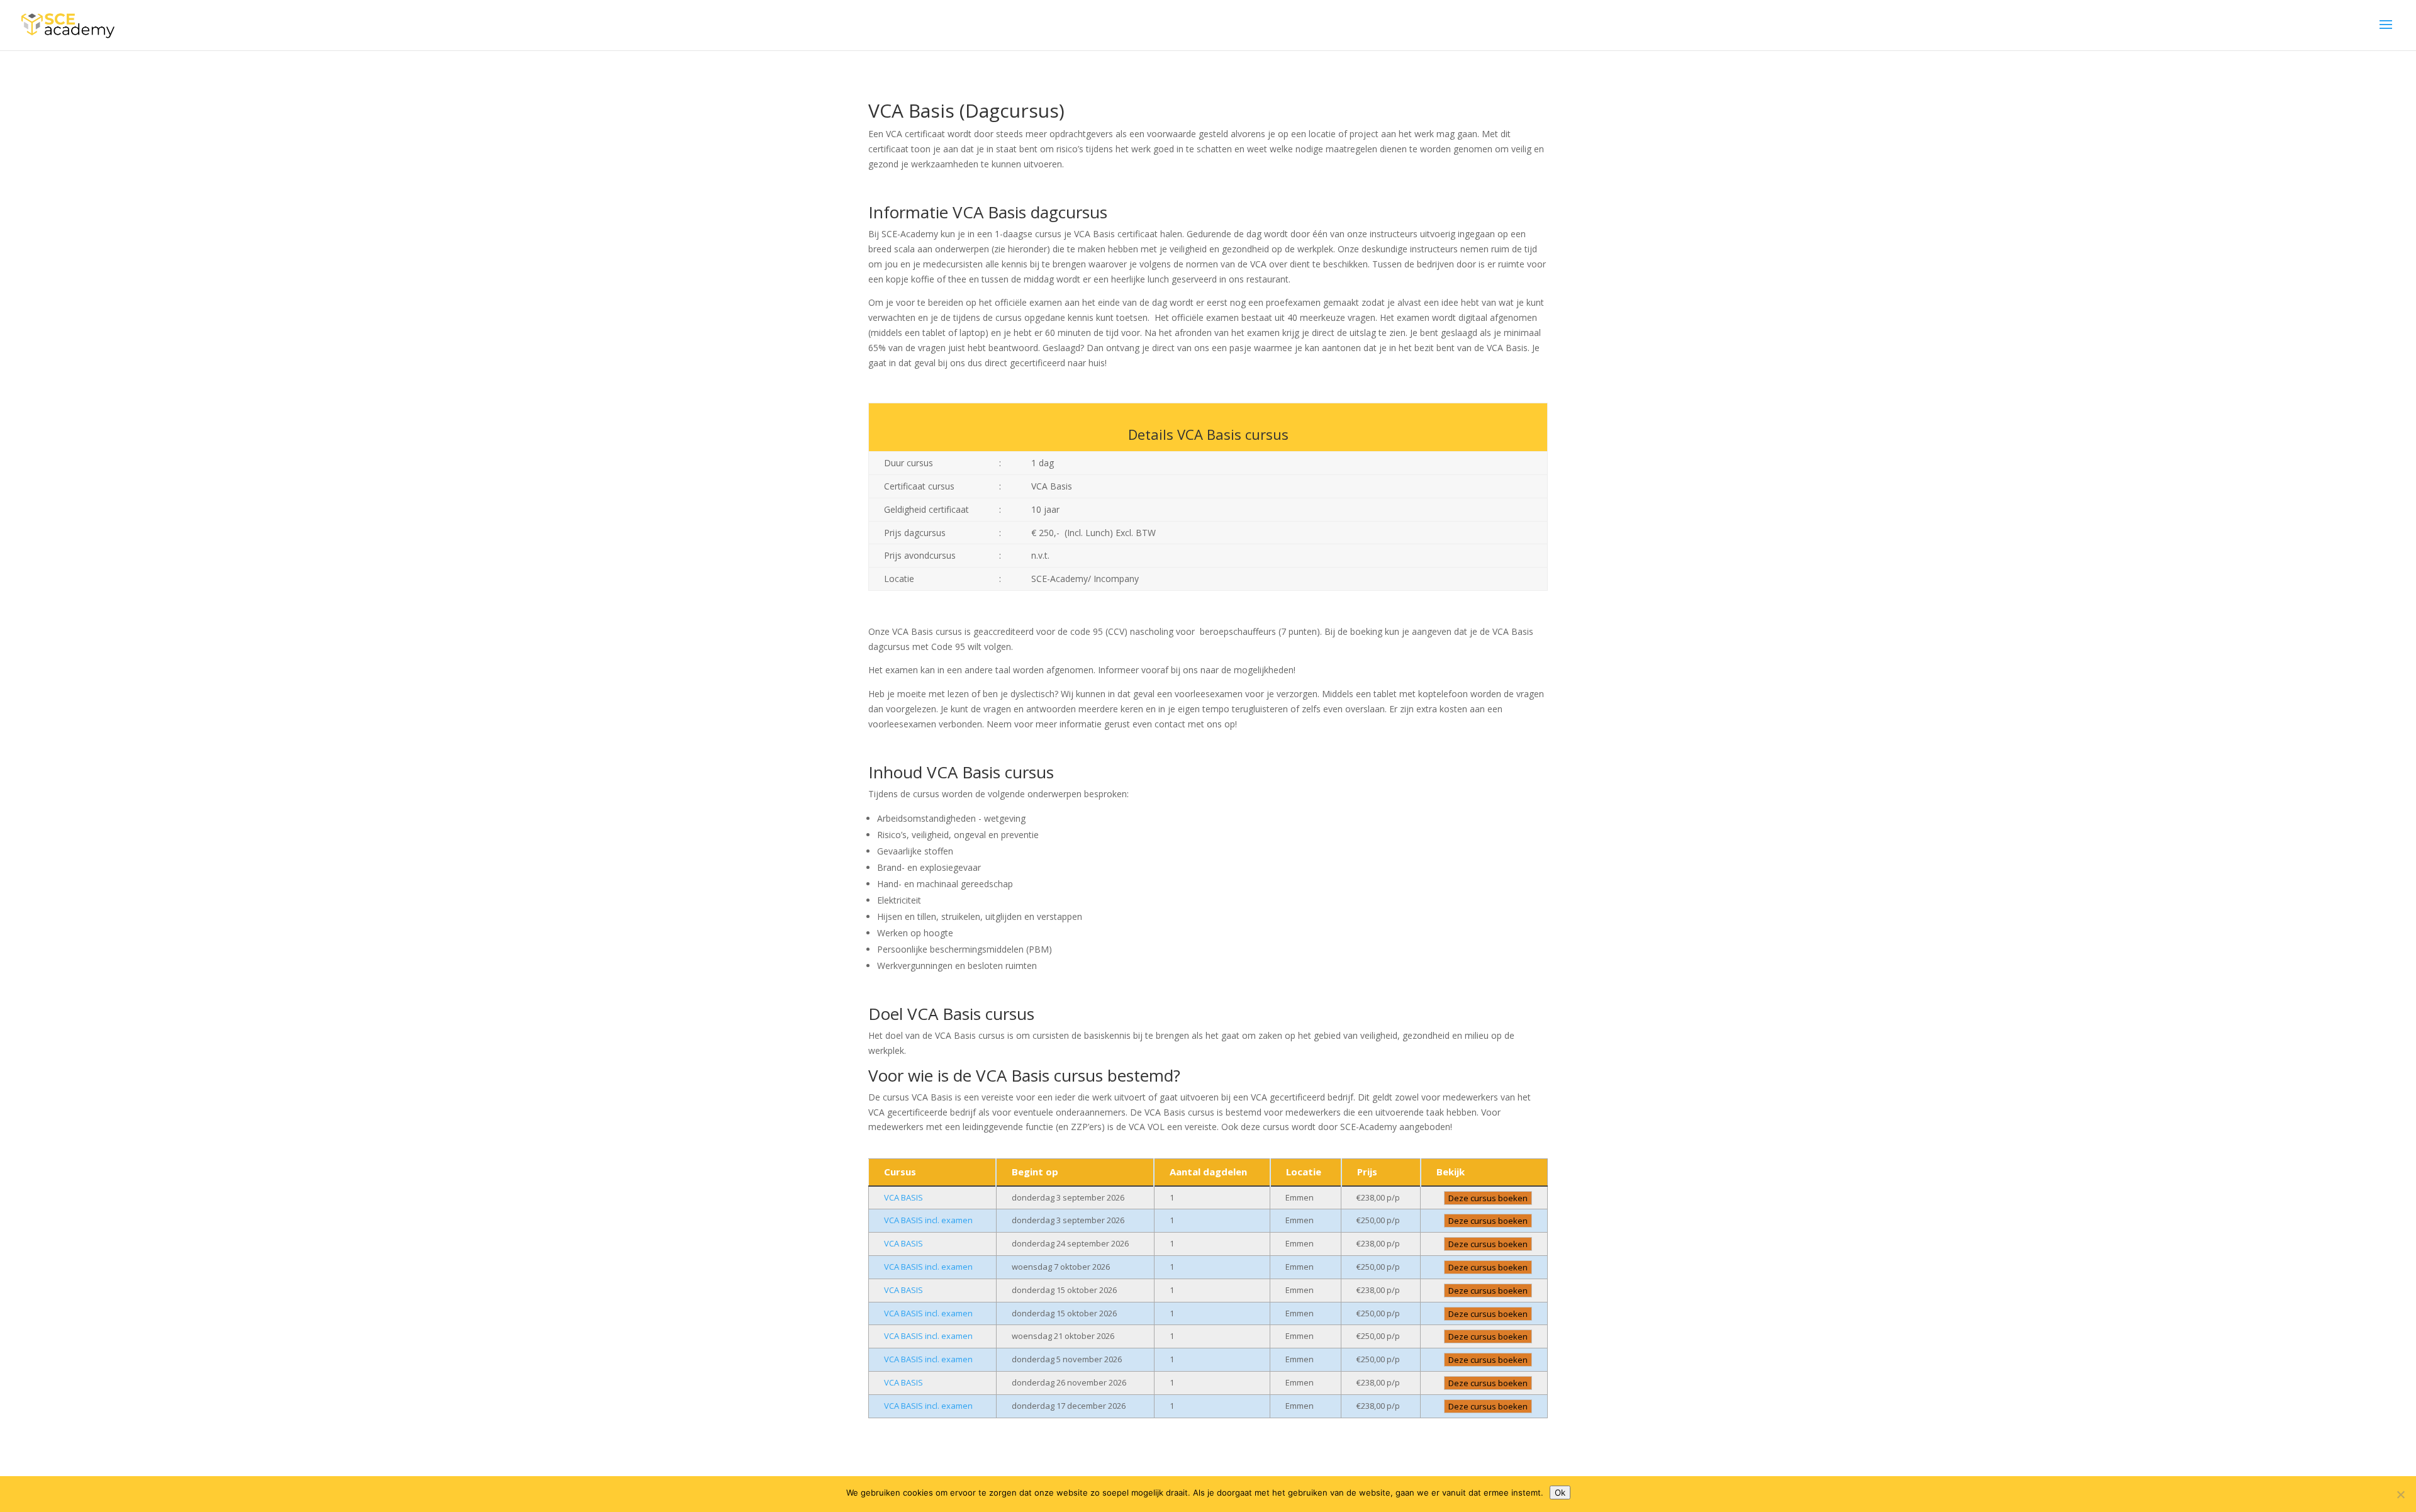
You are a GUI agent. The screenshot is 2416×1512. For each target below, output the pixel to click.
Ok (1560, 1492)
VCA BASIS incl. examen (928, 1220)
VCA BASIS (903, 1197)
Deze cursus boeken (1488, 1198)
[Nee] (2400, 1494)
